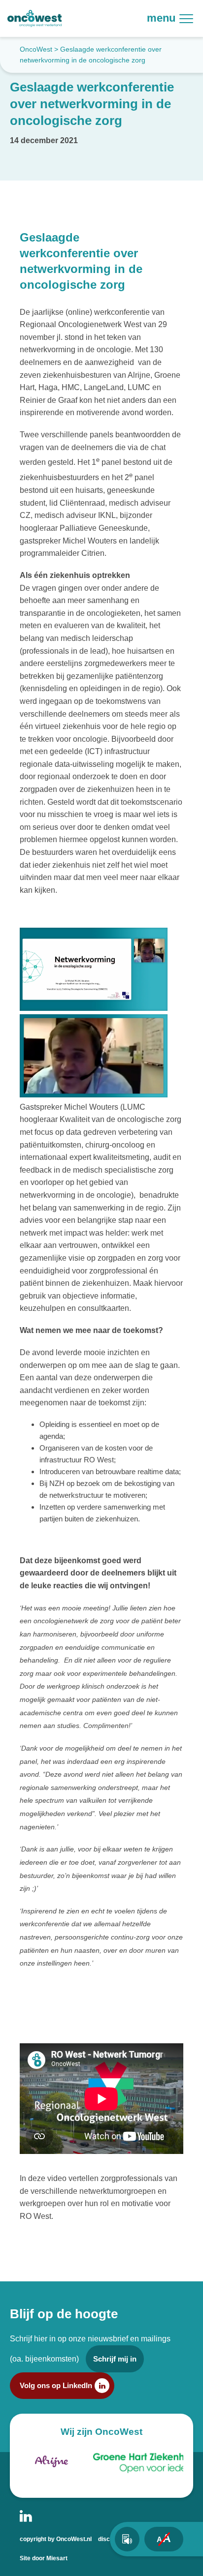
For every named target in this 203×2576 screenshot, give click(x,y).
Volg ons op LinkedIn (56, 2385)
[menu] (191, 18)
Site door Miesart (44, 2558)
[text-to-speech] (127, 2539)
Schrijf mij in (115, 2359)
